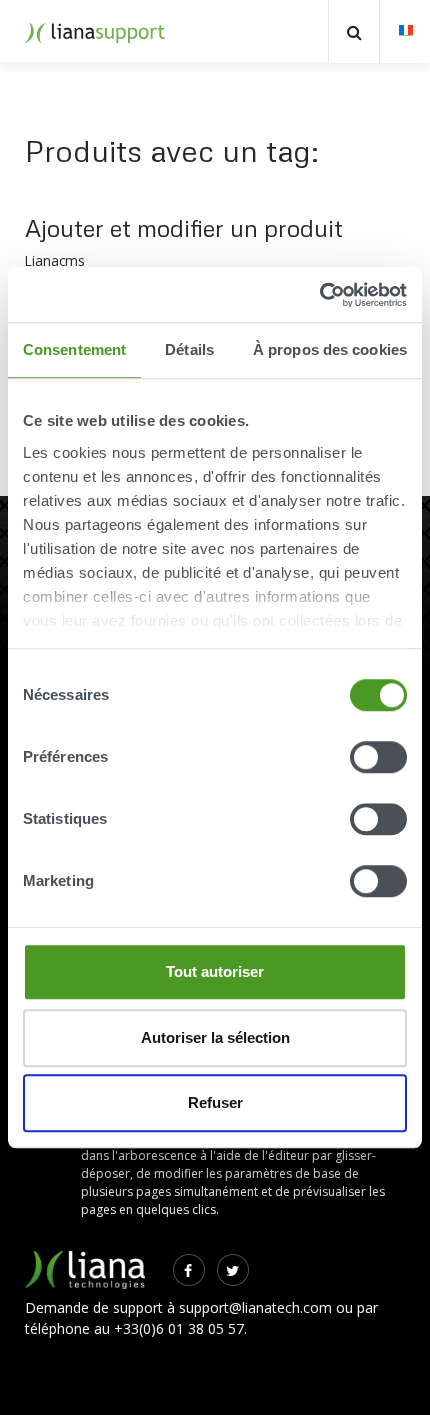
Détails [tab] (189, 349)
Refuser (215, 1102)
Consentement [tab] (74, 349)
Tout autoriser (215, 971)
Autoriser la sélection (215, 1037)
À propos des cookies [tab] (330, 349)
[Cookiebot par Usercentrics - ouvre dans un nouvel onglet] (319, 295)
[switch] (378, 757)
